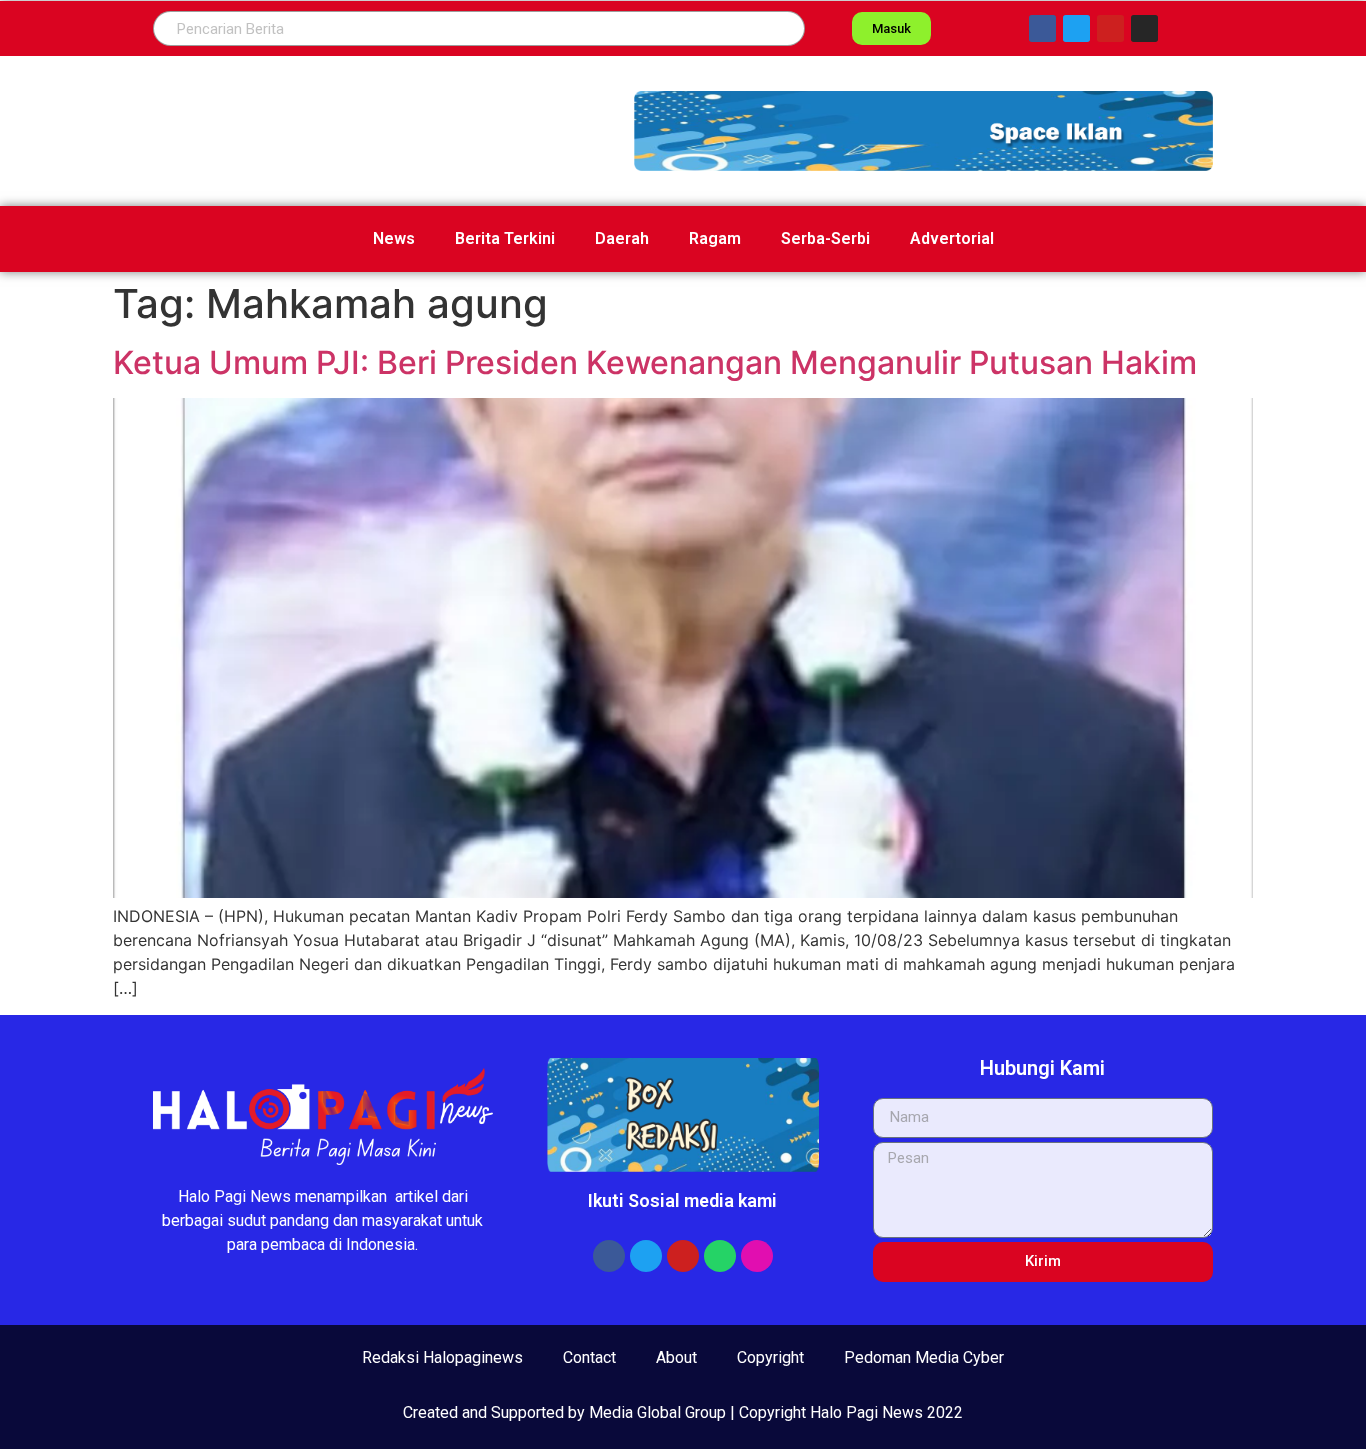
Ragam (715, 238)
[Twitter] (1076, 28)
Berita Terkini (505, 238)
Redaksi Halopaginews (442, 1357)
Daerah (622, 238)
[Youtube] (1110, 28)
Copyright (770, 1357)
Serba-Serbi (825, 238)
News (394, 238)
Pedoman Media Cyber (924, 1357)
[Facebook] (1042, 28)
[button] (923, 131)
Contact (589, 1357)
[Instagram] (1144, 28)
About (676, 1357)
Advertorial (952, 238)
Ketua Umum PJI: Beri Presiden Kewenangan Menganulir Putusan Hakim (655, 362)
